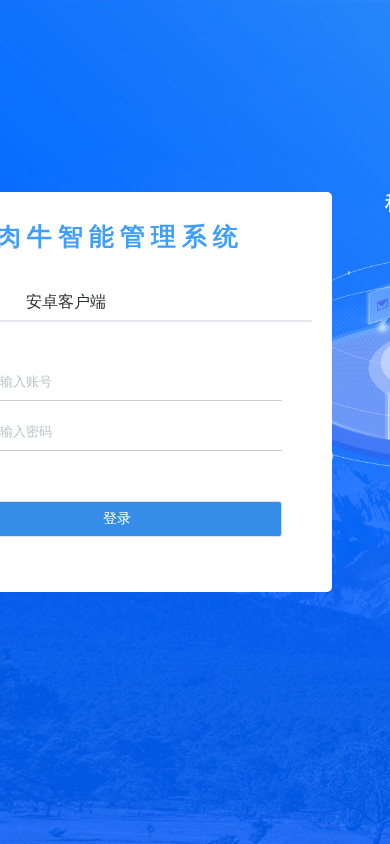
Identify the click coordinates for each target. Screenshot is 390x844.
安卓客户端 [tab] (66, 301)
